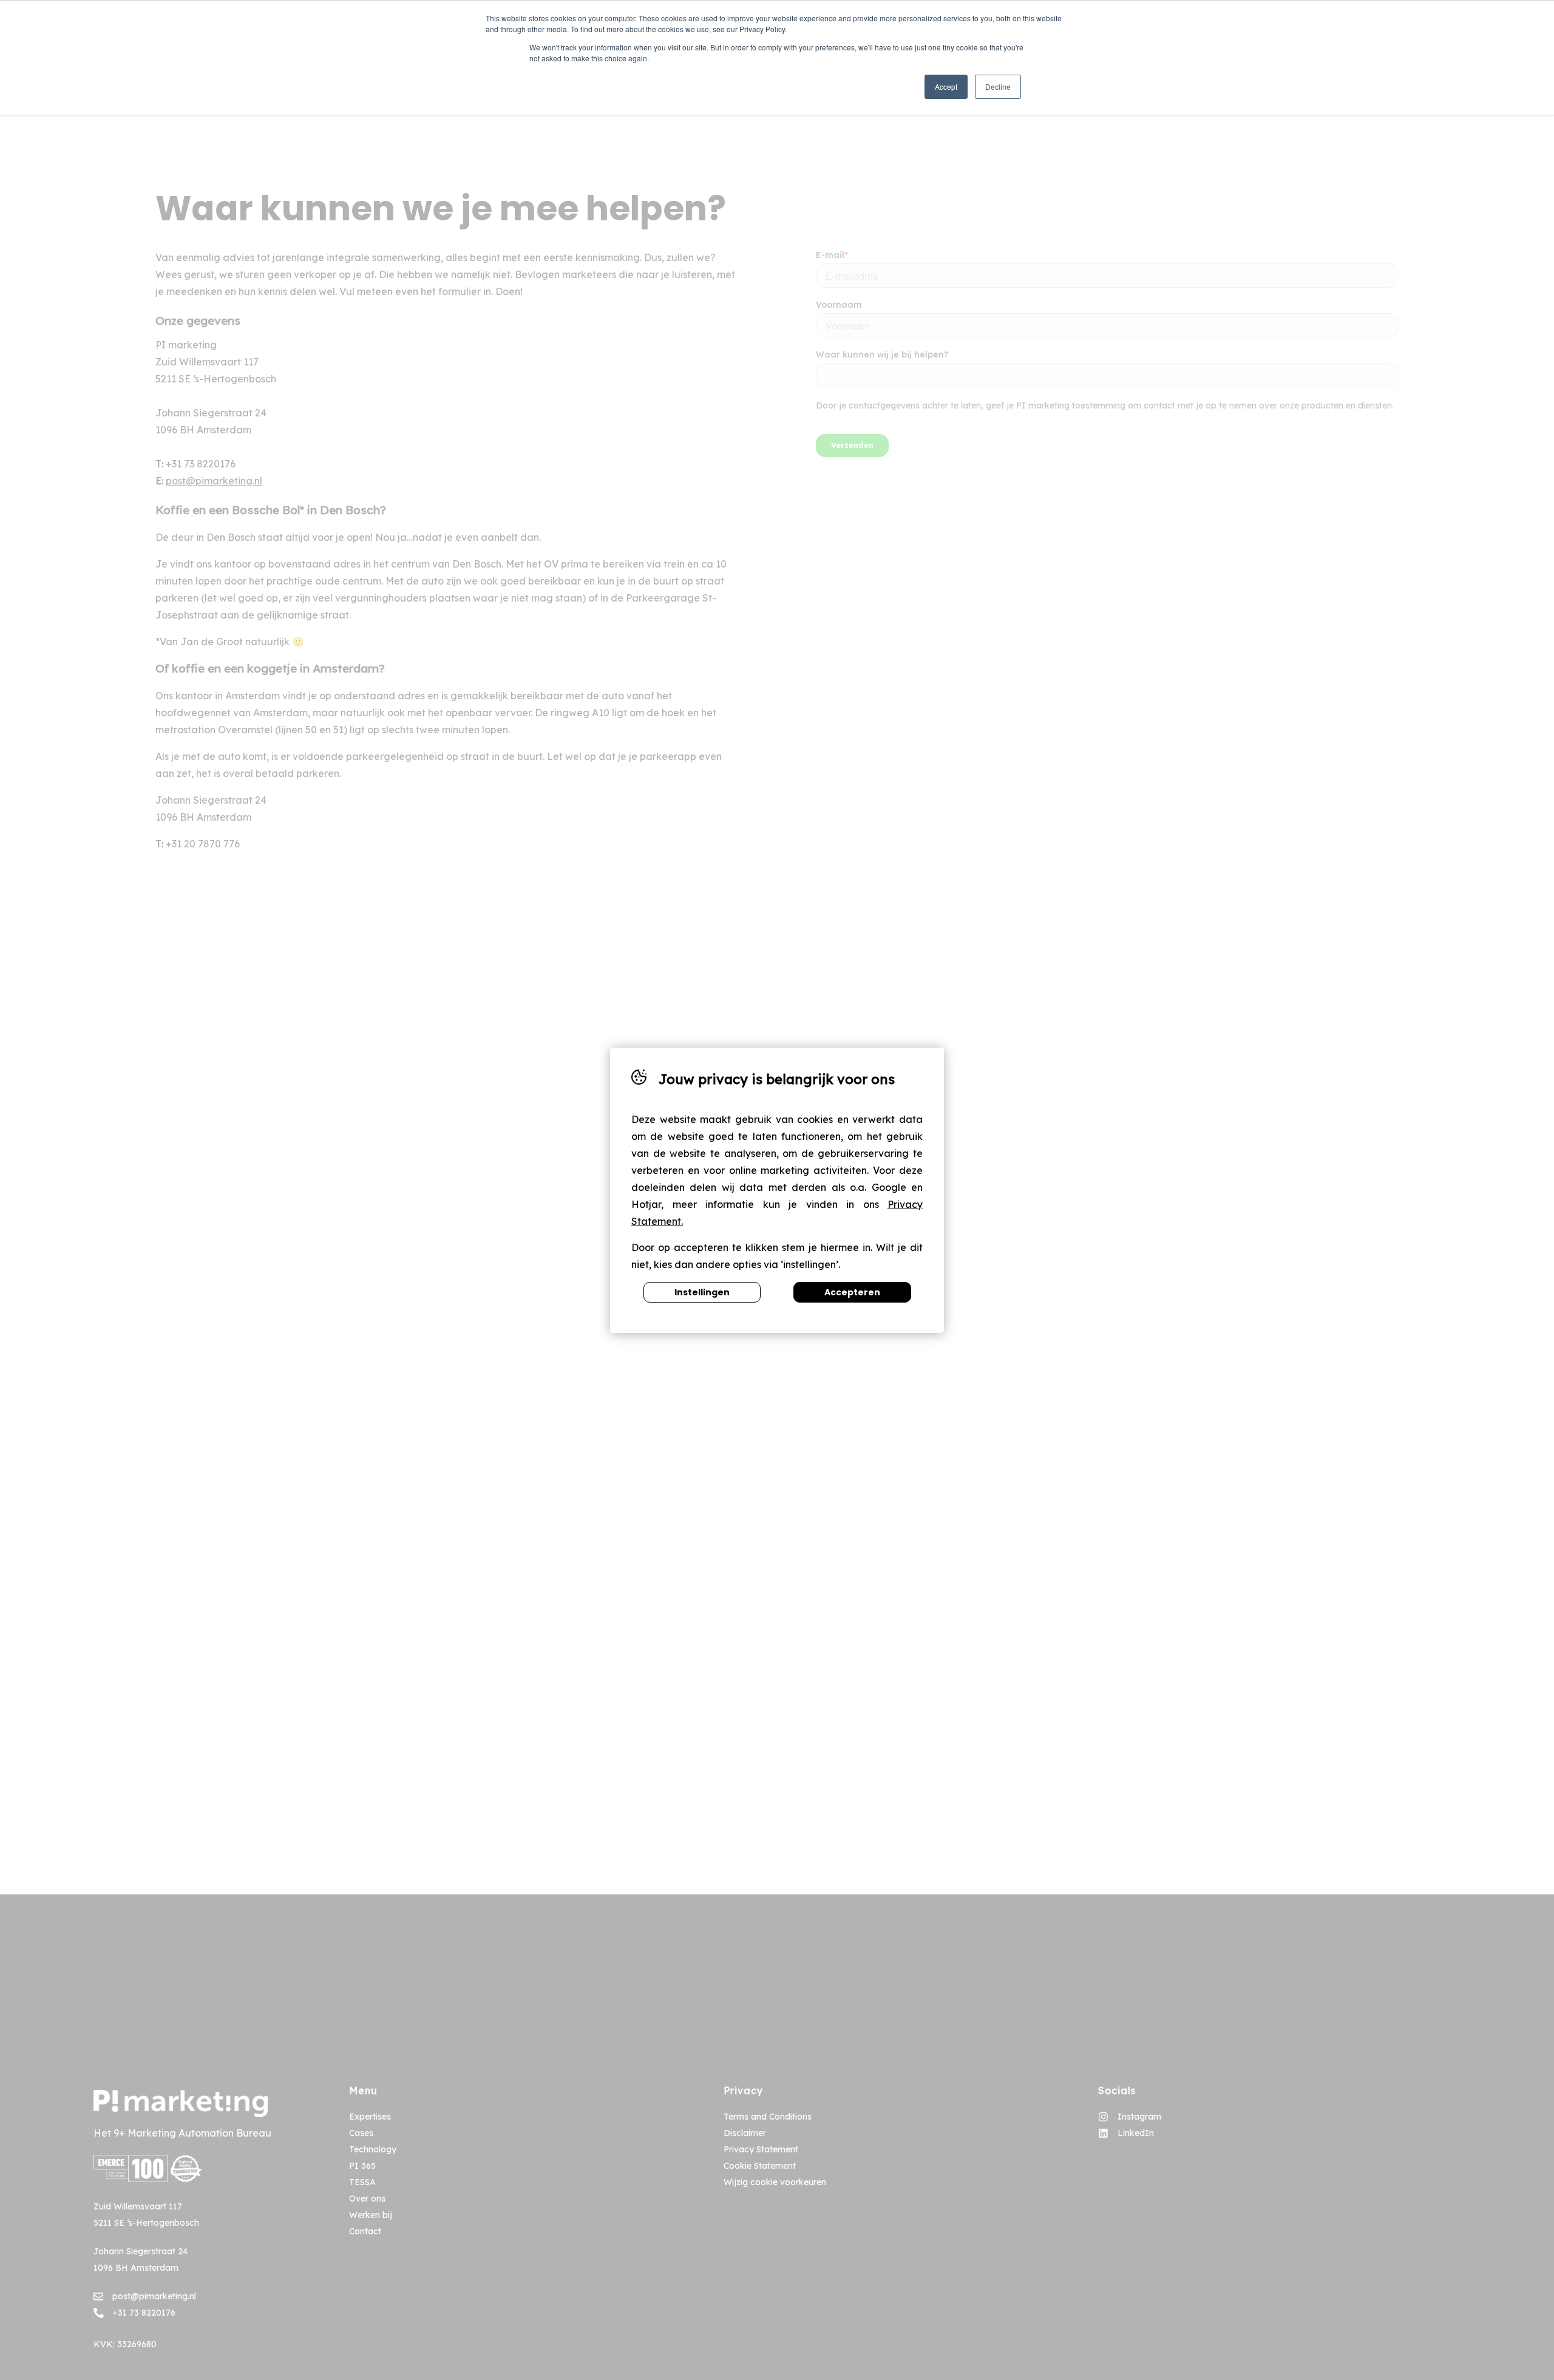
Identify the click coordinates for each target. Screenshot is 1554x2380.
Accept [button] (946, 86)
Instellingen (702, 1292)
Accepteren (852, 1292)
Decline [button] (998, 86)
